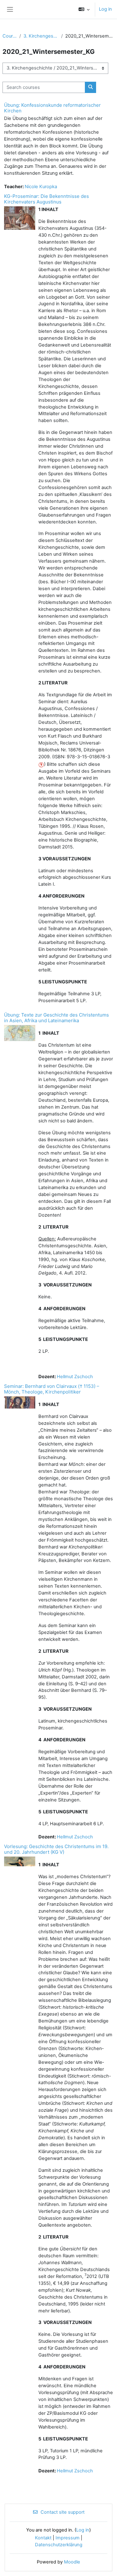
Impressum (68, 2538)
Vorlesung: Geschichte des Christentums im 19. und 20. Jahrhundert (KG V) (56, 1849)
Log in (105, 9)
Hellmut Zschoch (75, 1377)
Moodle (72, 2562)
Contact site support (63, 2512)
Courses (10, 36)
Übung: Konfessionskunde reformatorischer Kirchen (52, 108)
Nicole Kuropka (41, 187)
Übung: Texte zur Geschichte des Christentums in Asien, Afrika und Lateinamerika (56, 1018)
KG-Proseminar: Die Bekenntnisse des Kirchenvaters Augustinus (46, 199)
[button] (84, 9)
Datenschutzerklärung (59, 2545)
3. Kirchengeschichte (41, 36)
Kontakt (43, 2538)
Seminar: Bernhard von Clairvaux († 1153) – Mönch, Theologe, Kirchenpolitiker (52, 1389)
